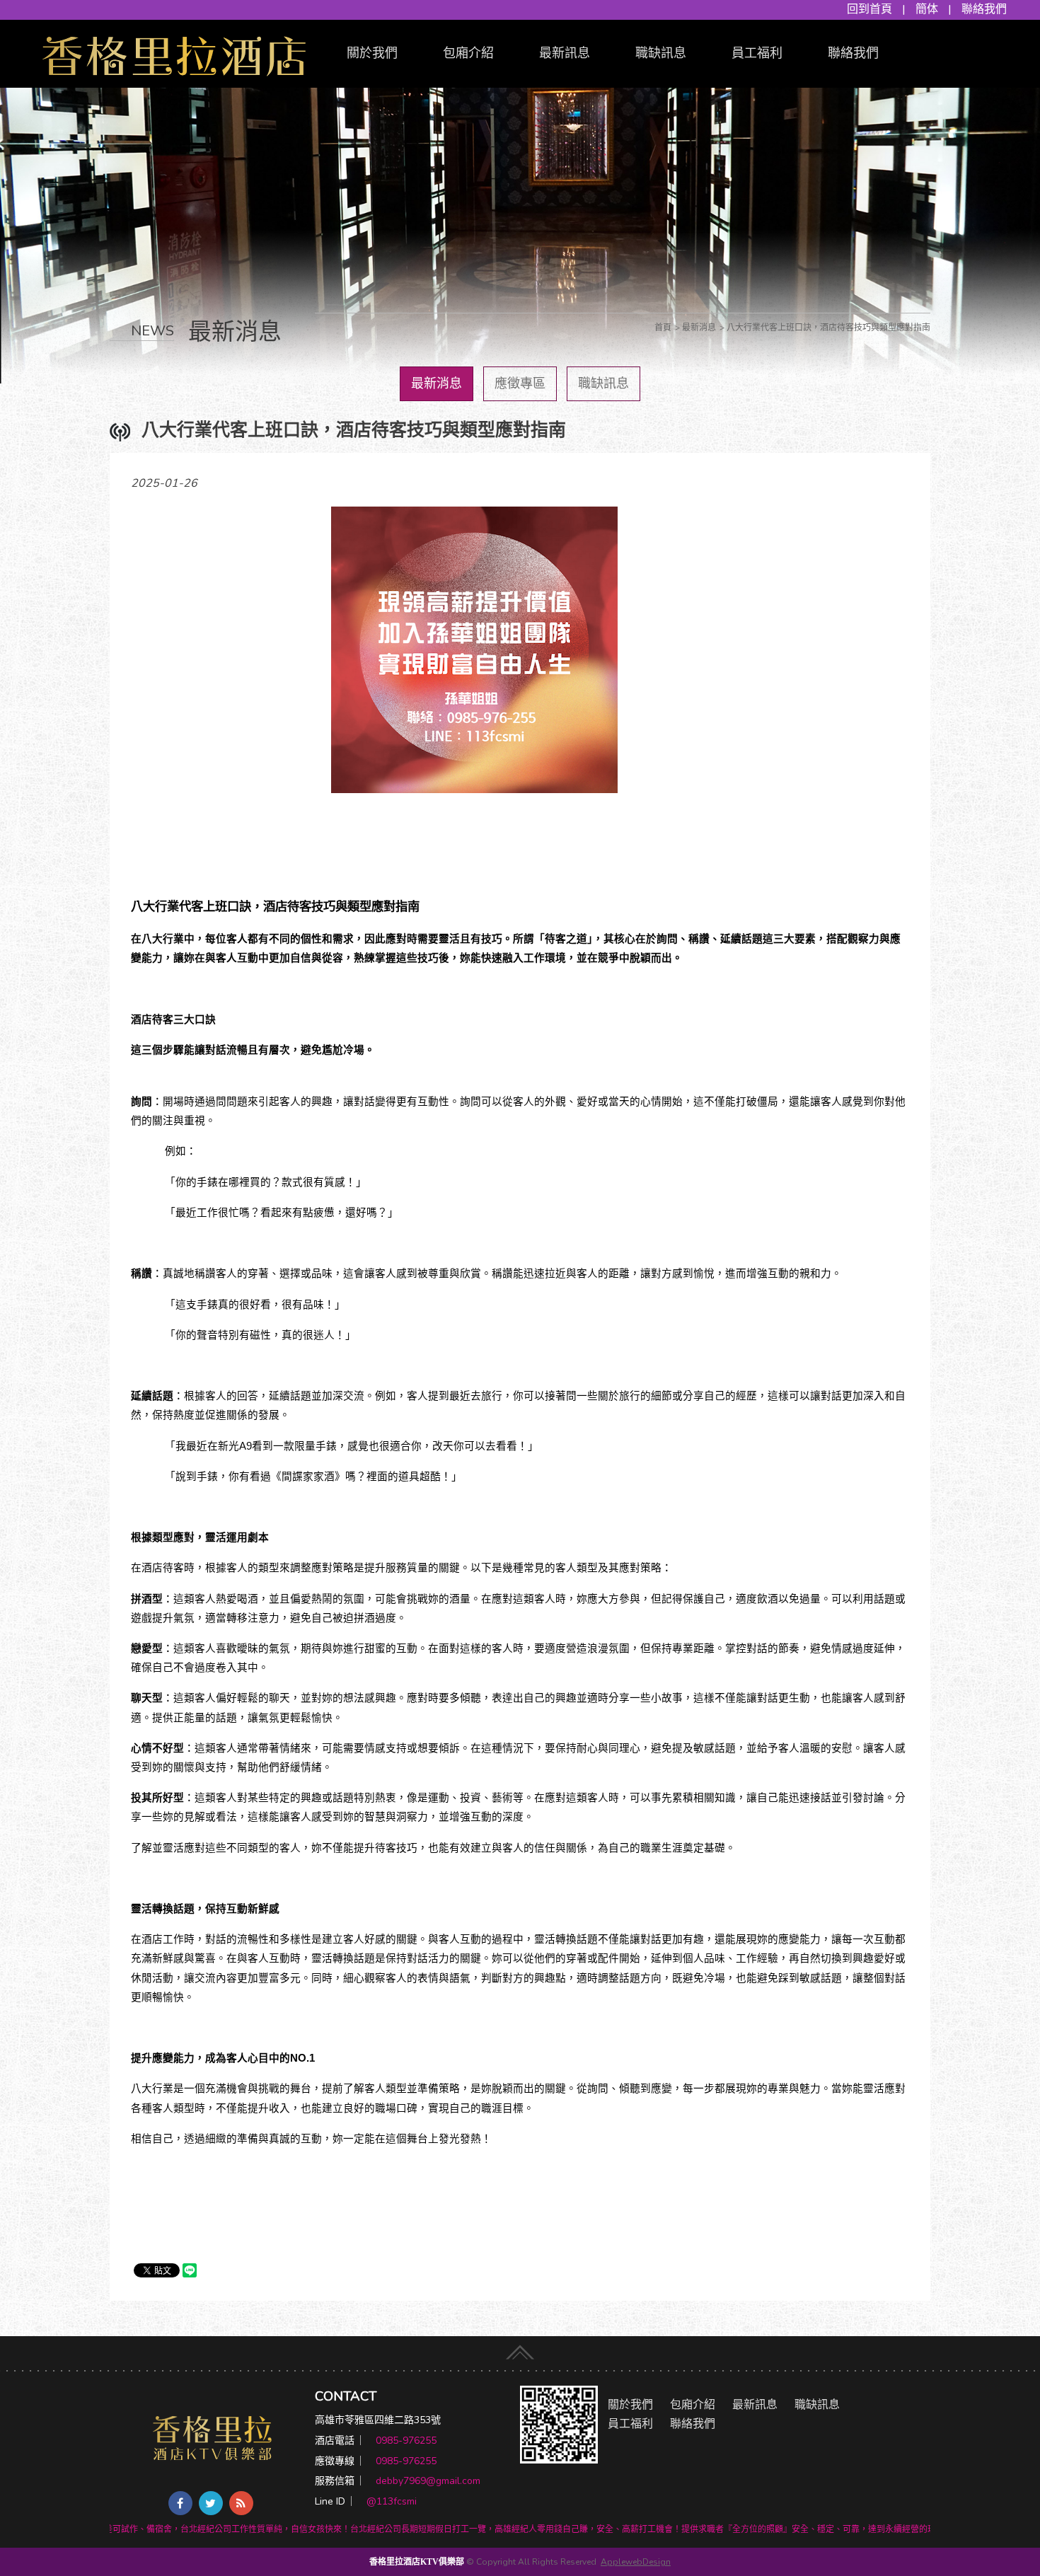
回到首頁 (869, 9)
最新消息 (437, 383)
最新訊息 (565, 53)
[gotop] (520, 2349)
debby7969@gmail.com (428, 2481)
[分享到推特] (211, 2503)
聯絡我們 (984, 9)
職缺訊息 (661, 53)
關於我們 (372, 53)
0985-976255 (406, 2441)
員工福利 (757, 53)
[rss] (241, 2503)
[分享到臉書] (180, 2503)
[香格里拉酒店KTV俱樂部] (213, 2438)
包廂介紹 (468, 53)
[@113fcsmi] (559, 2424)
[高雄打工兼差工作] (174, 53)
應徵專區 (520, 383)
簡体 (927, 9)
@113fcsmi (392, 2501)
